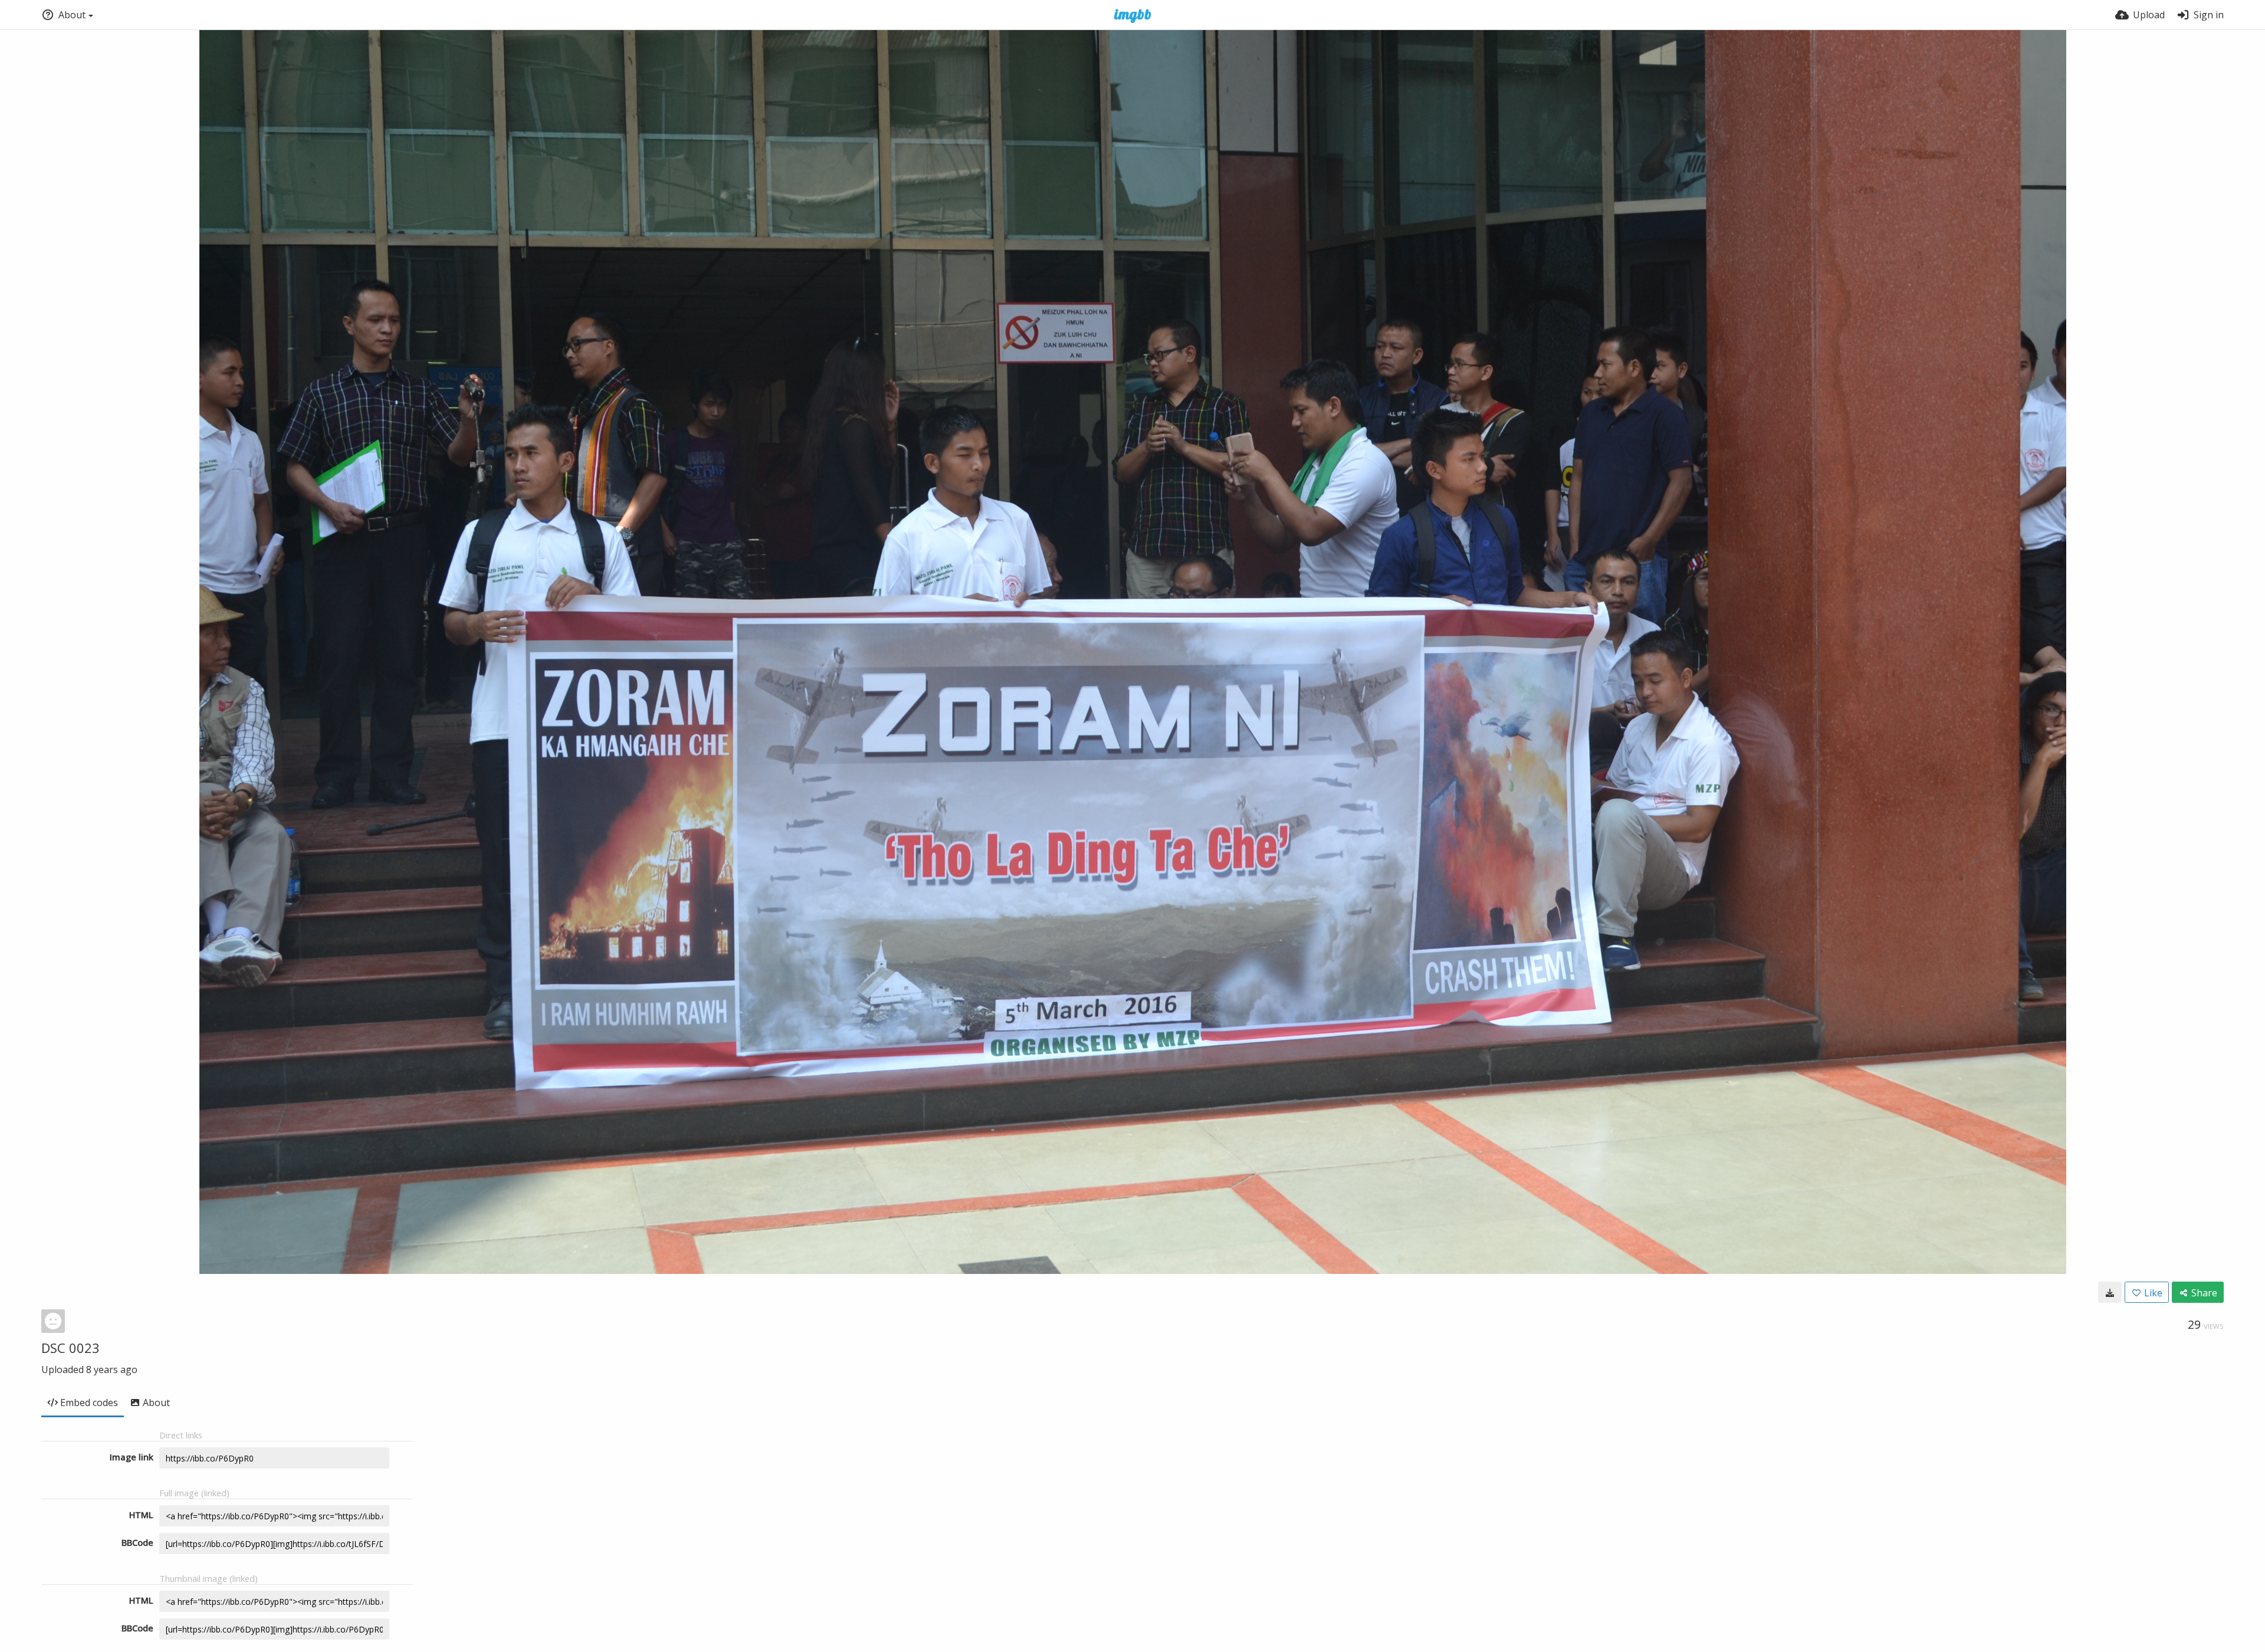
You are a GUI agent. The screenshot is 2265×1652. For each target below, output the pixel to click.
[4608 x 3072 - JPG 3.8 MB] (2110, 1292)
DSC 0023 (70, 1348)
